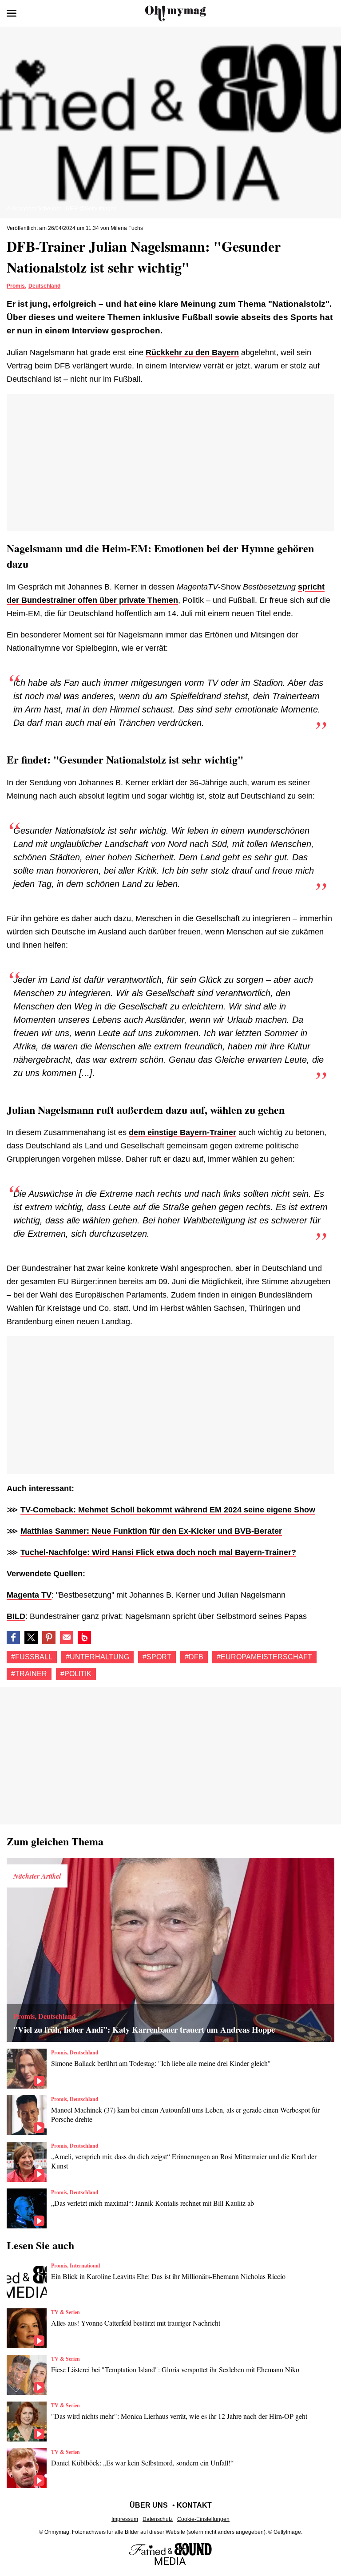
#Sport (157, 1657)
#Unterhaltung (97, 1657)
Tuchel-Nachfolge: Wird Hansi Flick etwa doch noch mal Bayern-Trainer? (158, 1552)
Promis (16, 286)
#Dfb (194, 1657)
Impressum (125, 2519)
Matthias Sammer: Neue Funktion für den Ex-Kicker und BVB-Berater (151, 1531)
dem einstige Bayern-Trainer (182, 1132)
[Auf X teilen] (31, 1638)
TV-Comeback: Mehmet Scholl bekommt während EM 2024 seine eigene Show (168, 1510)
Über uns (149, 2505)
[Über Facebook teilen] (13, 1638)
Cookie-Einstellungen (203, 2519)
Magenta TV (29, 1595)
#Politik (76, 1674)
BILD (16, 1616)
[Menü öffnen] (12, 13)
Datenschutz (158, 2519)
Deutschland (44, 286)
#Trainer (29, 1674)
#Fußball (32, 1657)
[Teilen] (49, 1638)
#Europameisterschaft (264, 1657)
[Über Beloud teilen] (84, 1638)
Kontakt (194, 2505)
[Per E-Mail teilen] (67, 1638)
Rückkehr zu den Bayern (192, 352)
